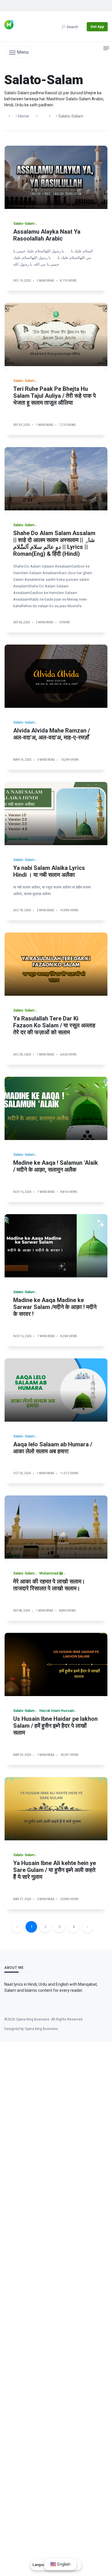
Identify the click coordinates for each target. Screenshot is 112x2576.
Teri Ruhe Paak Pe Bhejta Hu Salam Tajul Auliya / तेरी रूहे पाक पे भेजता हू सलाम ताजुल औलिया (55, 396)
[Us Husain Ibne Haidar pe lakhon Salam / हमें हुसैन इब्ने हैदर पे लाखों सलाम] (56, 1664)
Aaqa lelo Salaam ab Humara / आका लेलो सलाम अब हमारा (53, 1448)
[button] (19, 52)
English (63, 2564)
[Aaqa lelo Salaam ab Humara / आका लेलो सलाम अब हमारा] (56, 1390)
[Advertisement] (56, 2294)
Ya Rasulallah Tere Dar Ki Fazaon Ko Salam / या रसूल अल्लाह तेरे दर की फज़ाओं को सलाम (54, 1025)
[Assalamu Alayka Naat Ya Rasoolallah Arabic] (56, 177)
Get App (97, 27)
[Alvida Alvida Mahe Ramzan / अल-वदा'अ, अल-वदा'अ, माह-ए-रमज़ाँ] (56, 676)
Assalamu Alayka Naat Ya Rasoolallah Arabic (47, 235)
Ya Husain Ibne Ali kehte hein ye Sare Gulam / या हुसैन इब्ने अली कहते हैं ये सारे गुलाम (55, 1870)
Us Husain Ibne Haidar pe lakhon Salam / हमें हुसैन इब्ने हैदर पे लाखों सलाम (55, 1726)
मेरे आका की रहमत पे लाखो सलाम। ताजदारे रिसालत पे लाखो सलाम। (49, 1585)
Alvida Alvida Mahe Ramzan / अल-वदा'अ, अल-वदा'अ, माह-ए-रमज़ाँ (52, 734)
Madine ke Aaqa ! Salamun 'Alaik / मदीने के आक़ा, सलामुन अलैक (56, 1166)
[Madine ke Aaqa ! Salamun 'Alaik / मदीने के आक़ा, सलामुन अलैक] (56, 1108)
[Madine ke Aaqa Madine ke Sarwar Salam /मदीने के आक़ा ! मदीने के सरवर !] (56, 1246)
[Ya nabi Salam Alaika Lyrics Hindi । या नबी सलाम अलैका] (56, 814)
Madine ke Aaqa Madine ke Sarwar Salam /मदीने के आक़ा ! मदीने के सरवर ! (55, 1307)
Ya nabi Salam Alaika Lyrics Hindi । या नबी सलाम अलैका (49, 871)
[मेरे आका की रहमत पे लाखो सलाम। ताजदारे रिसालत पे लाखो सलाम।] (56, 1527)
